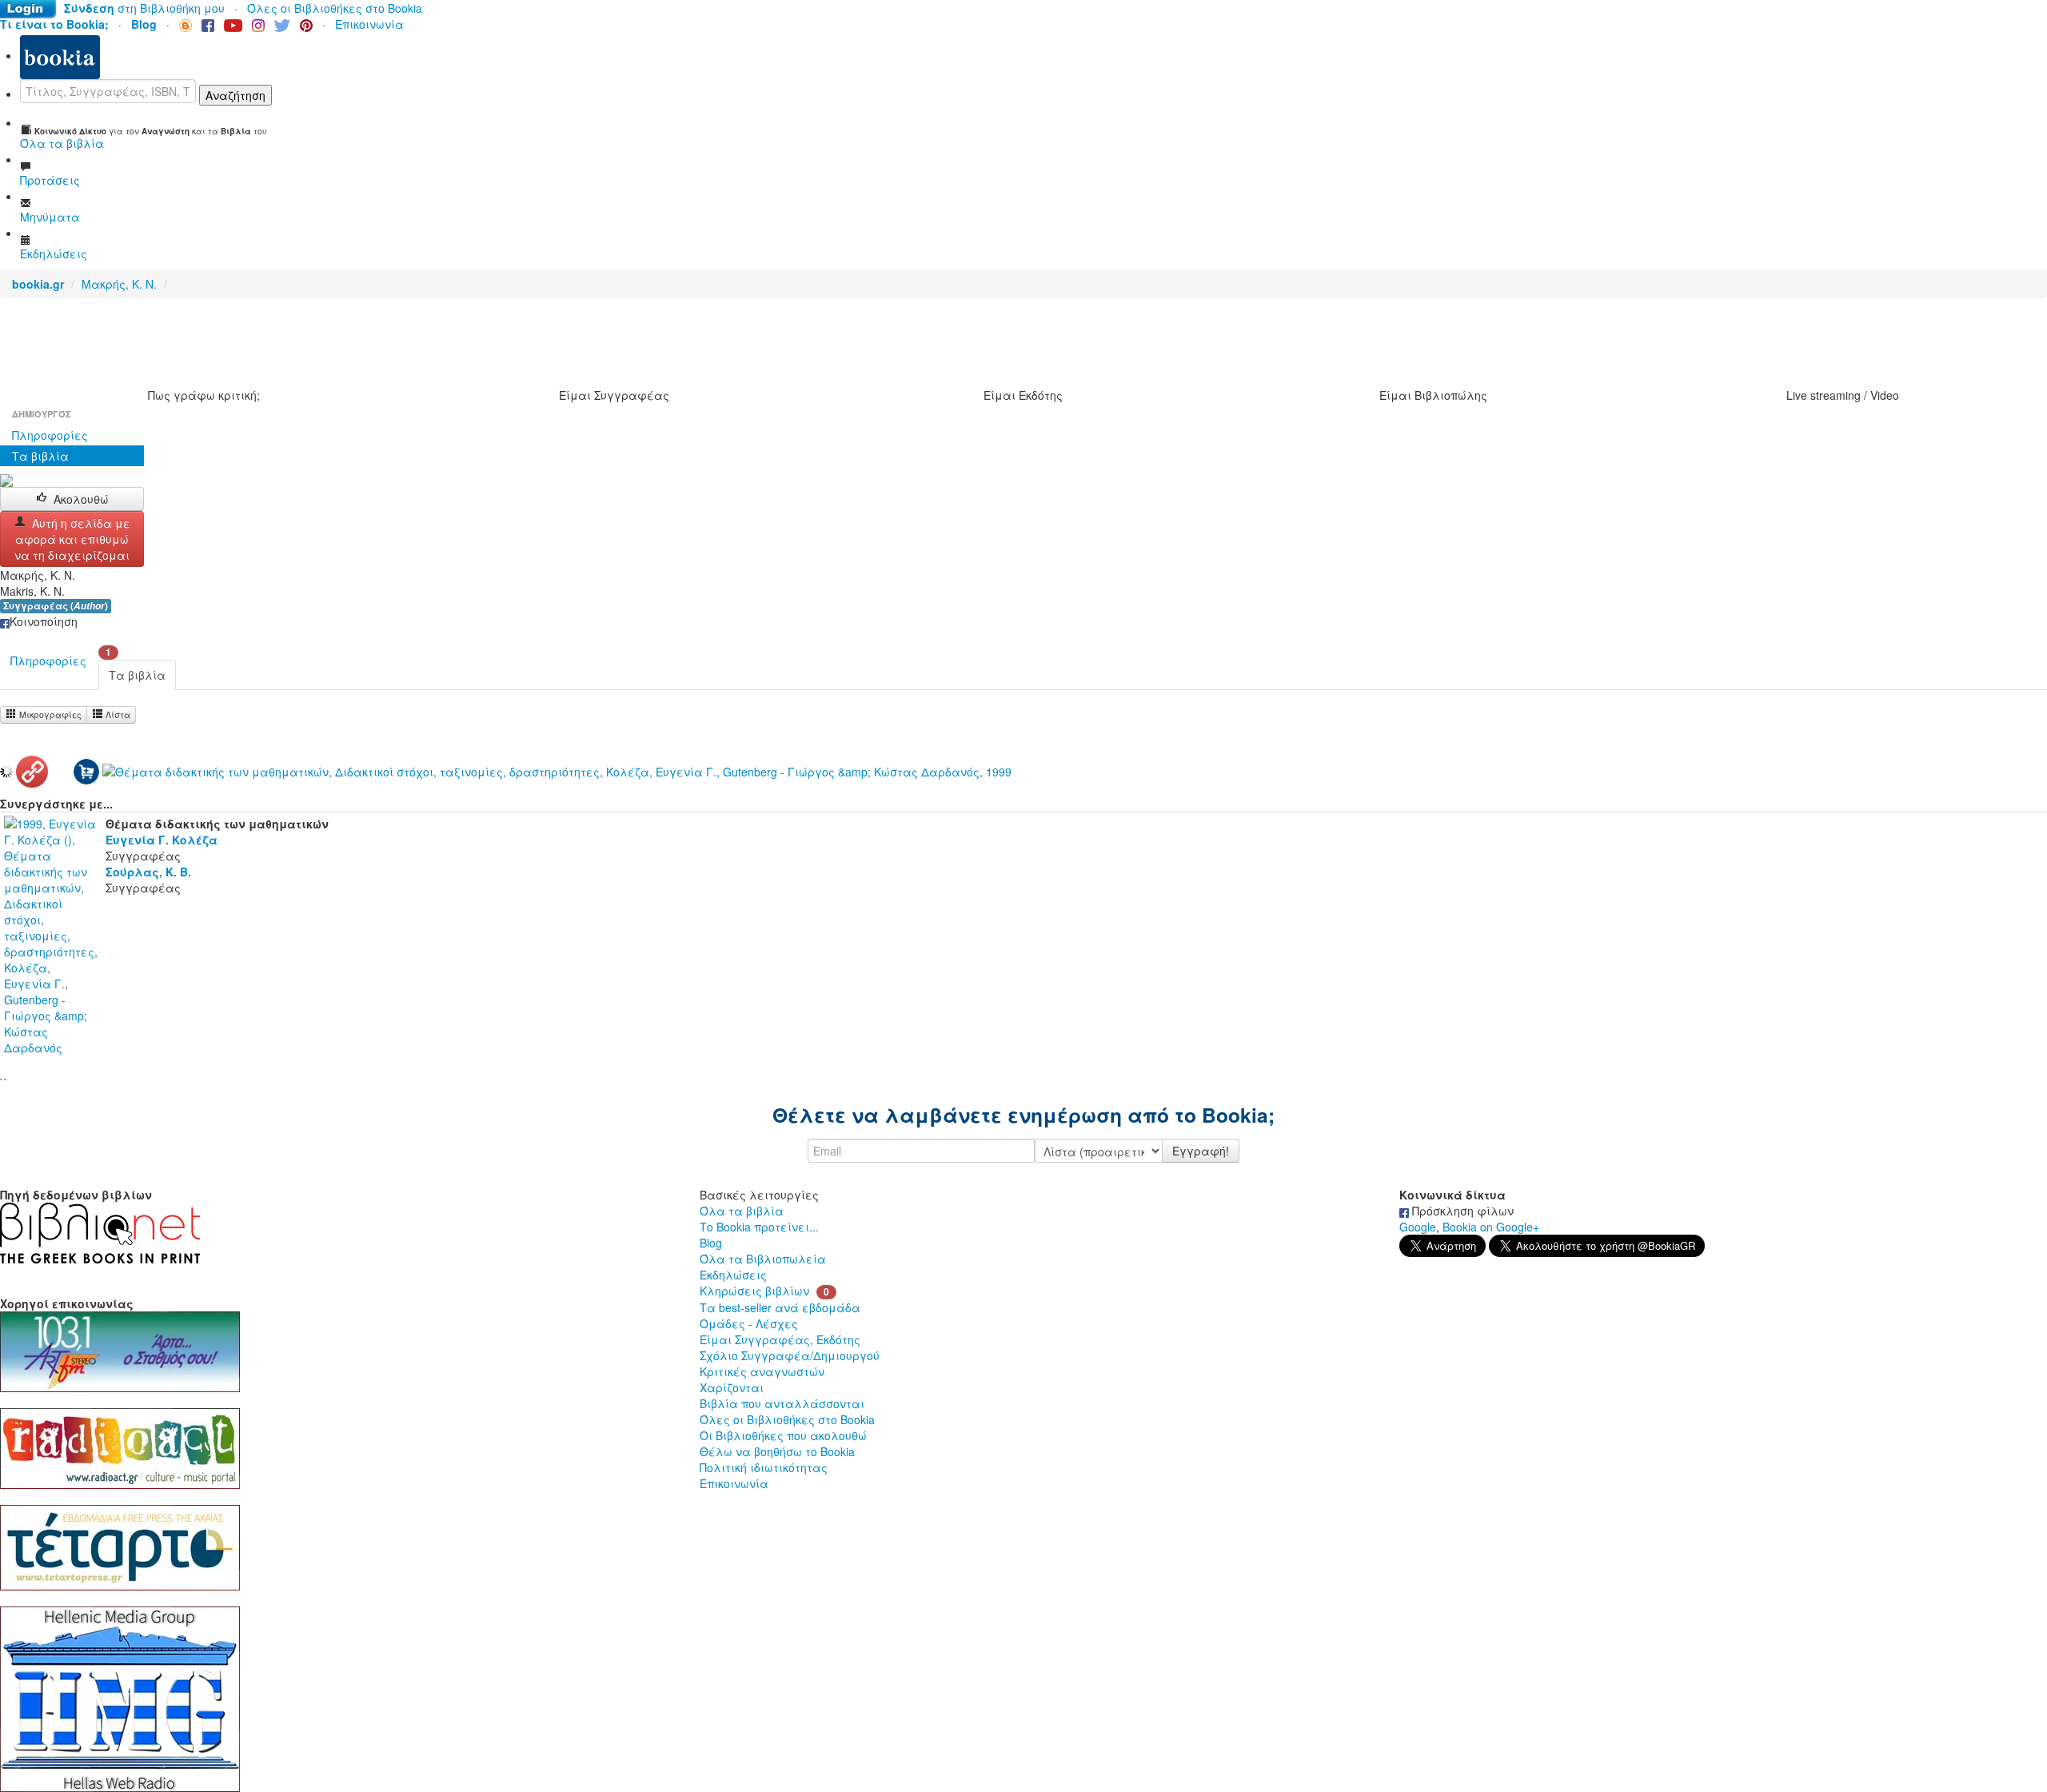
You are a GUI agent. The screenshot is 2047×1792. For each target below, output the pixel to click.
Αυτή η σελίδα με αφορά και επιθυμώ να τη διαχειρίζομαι (72, 539)
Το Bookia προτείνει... (759, 1227)
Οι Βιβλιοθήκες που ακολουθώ (783, 1435)
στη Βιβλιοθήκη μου (144, 8)
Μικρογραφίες (49, 714)
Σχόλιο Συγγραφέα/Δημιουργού (790, 1355)
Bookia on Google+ (1491, 1227)
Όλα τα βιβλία (742, 1211)
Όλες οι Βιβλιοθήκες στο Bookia (335, 8)
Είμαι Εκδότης (1023, 395)
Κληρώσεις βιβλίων (754, 1291)
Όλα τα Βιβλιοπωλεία (763, 1259)
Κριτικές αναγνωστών (762, 1371)
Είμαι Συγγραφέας (614, 395)
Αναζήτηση (235, 95)
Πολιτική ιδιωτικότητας (764, 1467)
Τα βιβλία (40, 456)
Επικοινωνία (369, 24)
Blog (711, 1243)
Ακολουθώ (81, 499)
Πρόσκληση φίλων (1461, 1211)
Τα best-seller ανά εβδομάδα (780, 1307)
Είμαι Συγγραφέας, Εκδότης (780, 1339)
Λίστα (117, 714)
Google (1418, 1227)
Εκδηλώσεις (733, 1275)
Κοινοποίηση (44, 621)
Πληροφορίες (50, 435)
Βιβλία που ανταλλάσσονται (782, 1403)
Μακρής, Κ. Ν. (119, 284)
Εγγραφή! (1201, 1151)
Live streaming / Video (1843, 395)
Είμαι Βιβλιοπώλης (1433, 395)
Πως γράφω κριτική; (204, 395)
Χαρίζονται (732, 1387)
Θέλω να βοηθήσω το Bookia (777, 1451)
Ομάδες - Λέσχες (749, 1323)
